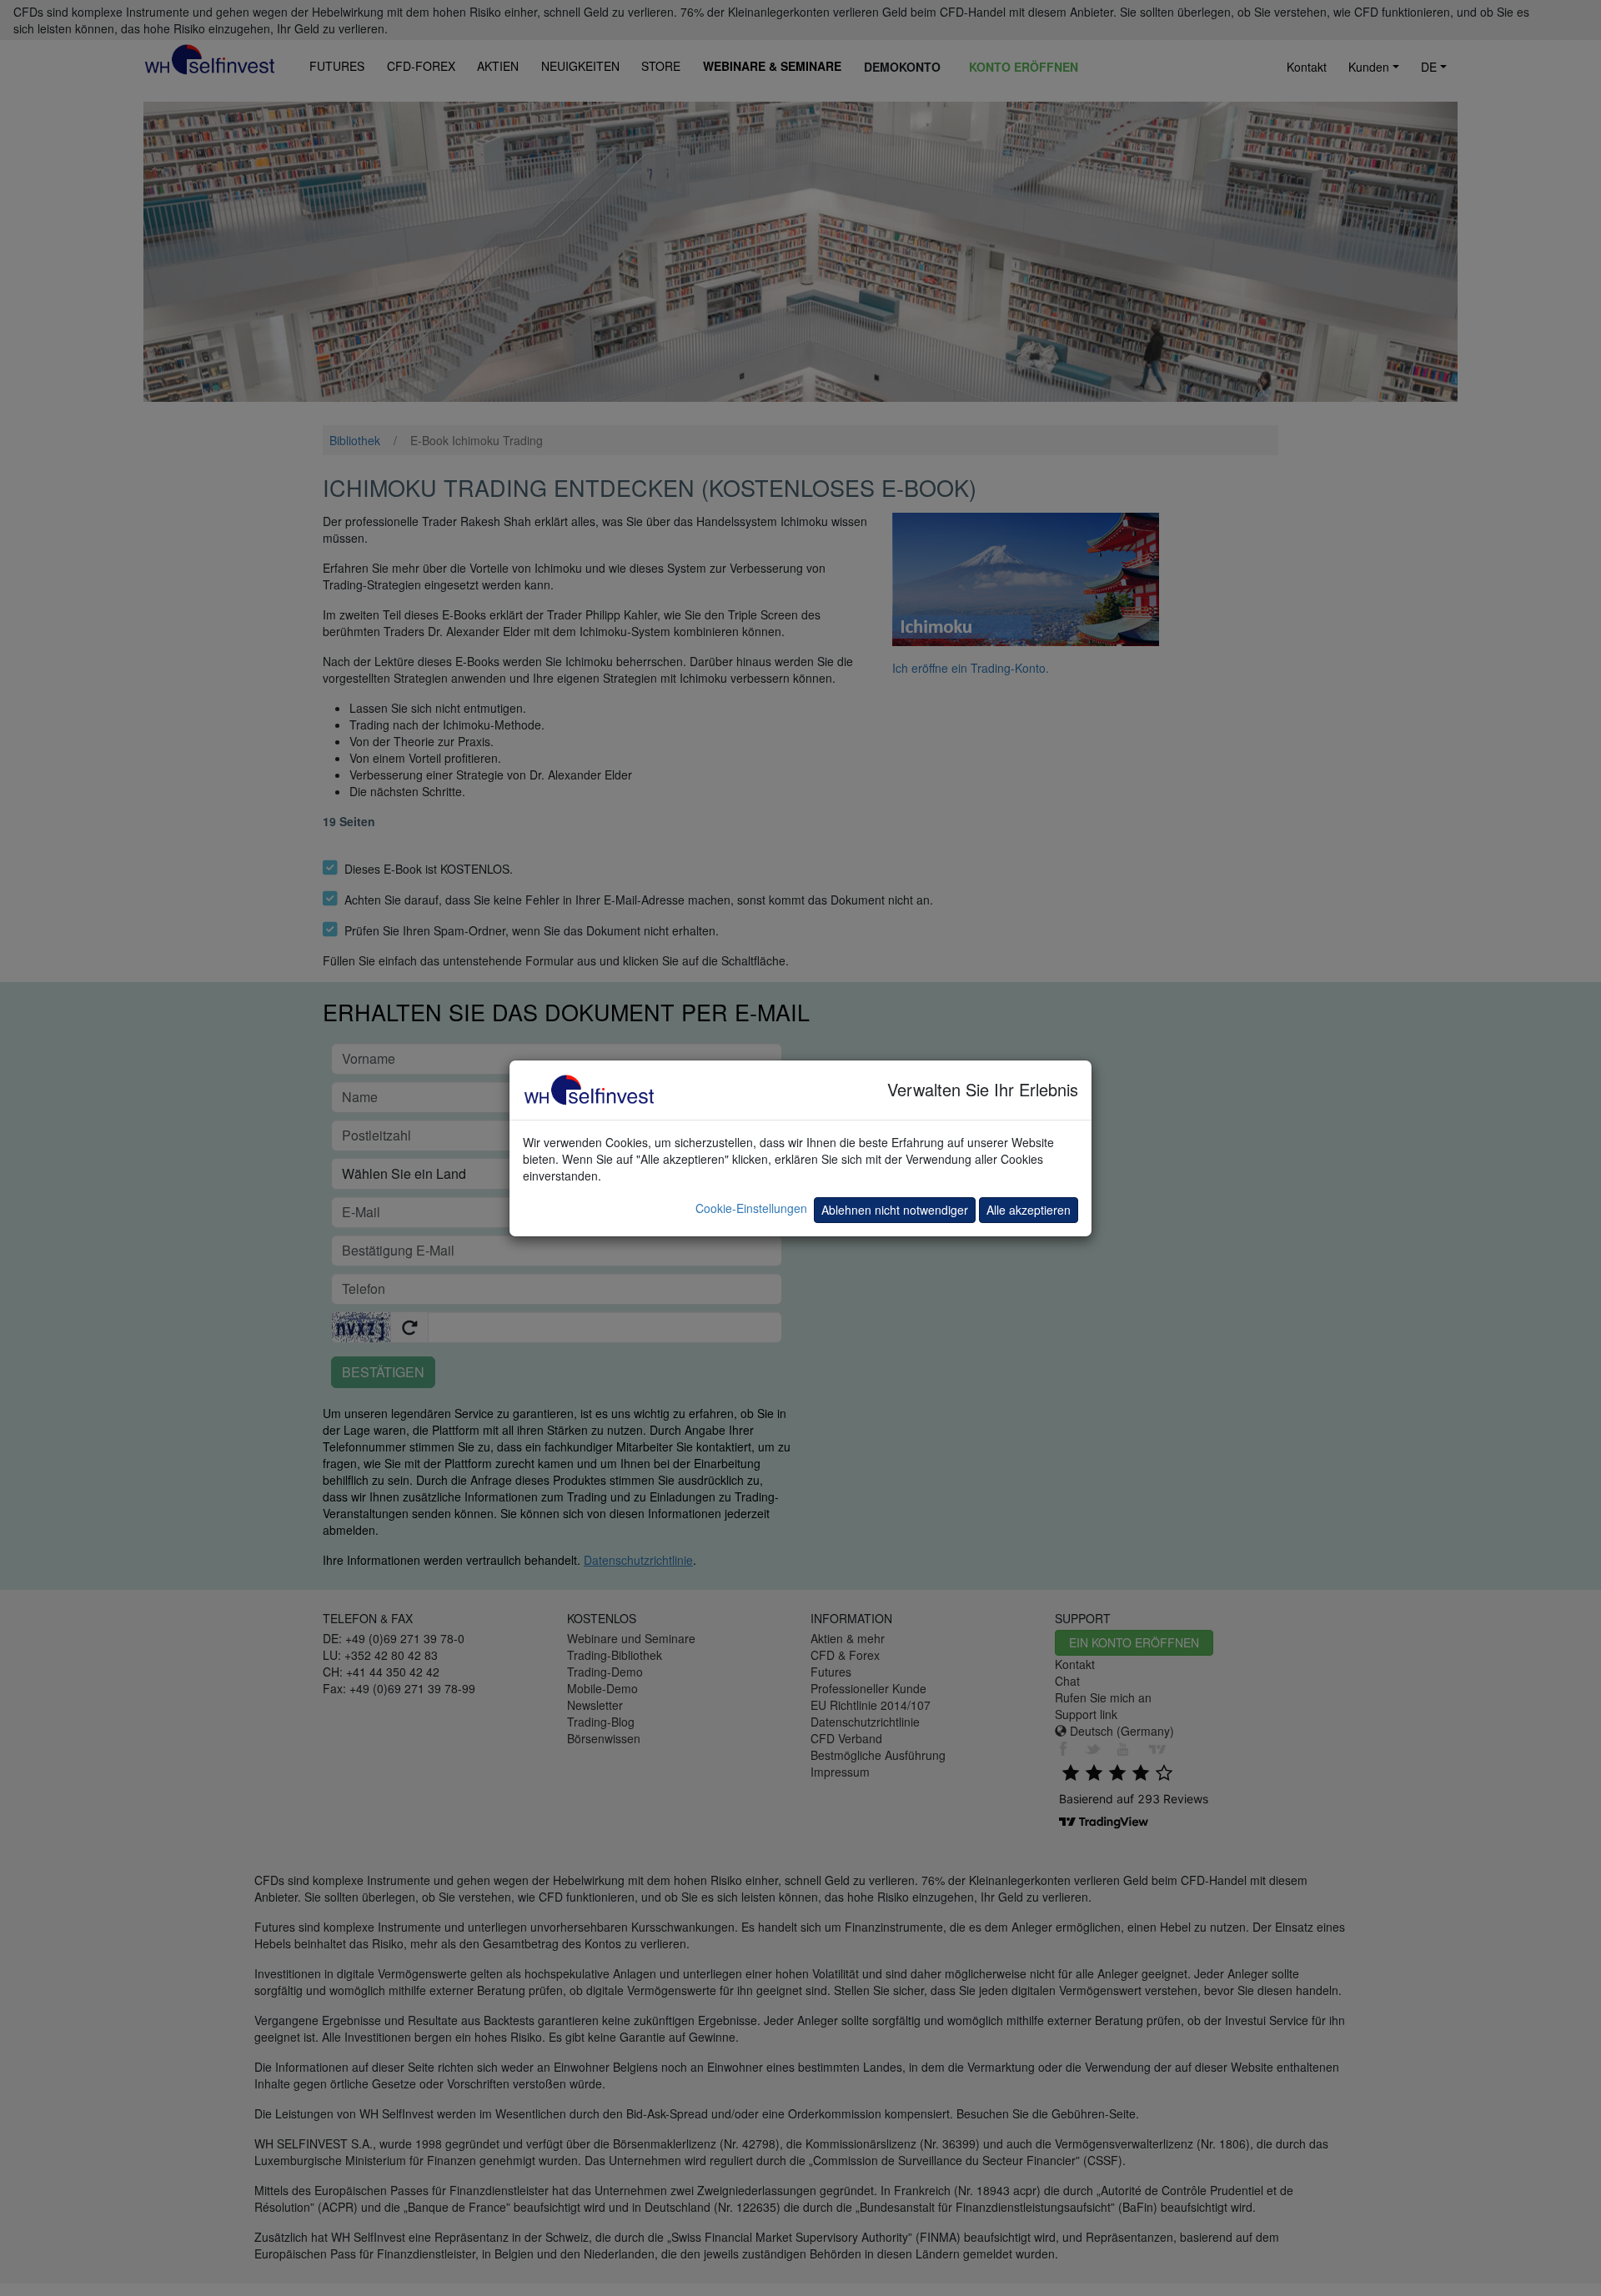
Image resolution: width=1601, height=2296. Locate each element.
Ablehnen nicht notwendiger (895, 1210)
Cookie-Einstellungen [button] (751, 1208)
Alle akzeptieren (1029, 1210)
